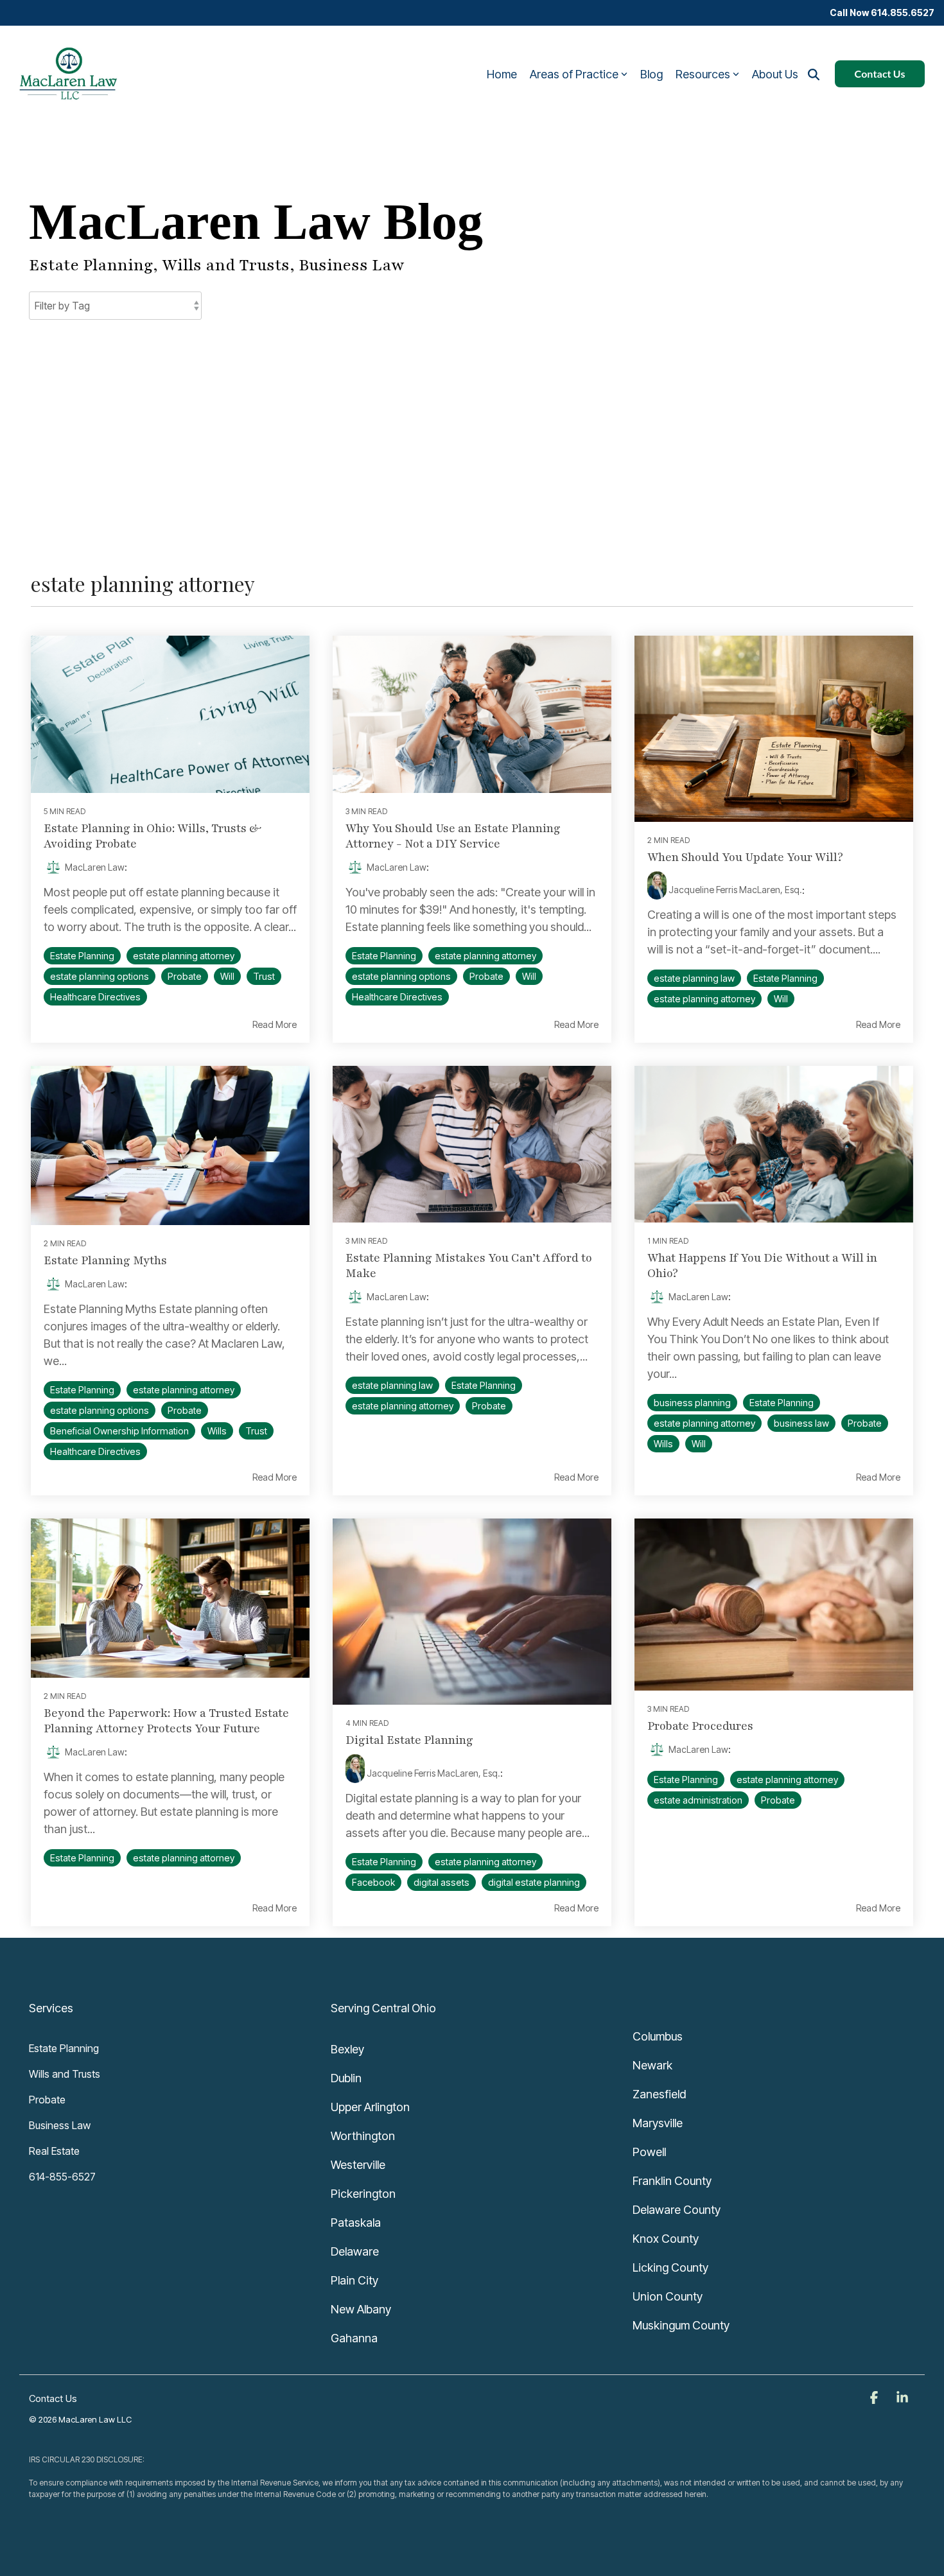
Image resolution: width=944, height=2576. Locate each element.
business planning (692, 1403)
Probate (185, 976)
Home (502, 74)
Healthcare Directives (95, 997)
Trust (264, 976)
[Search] (814, 74)
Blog (651, 74)
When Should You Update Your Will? (745, 857)
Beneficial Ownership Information (119, 1431)
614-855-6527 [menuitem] (62, 2177)
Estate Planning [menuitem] (64, 2048)
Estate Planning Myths (105, 1260)
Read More (275, 1025)
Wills (217, 1431)
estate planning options (100, 976)
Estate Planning (82, 956)
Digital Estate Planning (409, 1740)
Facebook (373, 1882)
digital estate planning (534, 1882)
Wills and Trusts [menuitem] (65, 2074)
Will (227, 976)
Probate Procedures (700, 1726)
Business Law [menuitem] (60, 2125)
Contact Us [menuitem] (53, 2398)
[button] (875, 2398)
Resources (703, 74)
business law (801, 1423)
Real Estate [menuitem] (54, 2151)
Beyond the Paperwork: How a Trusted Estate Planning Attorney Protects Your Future (166, 1721)
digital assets (441, 1882)
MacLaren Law (94, 867)
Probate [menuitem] (47, 2100)
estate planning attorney (184, 956)
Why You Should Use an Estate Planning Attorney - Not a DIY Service (453, 836)
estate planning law (694, 978)
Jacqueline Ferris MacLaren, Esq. (734, 890)
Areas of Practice (574, 74)
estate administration (698, 1800)
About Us (775, 74)
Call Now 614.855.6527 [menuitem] (882, 13)
